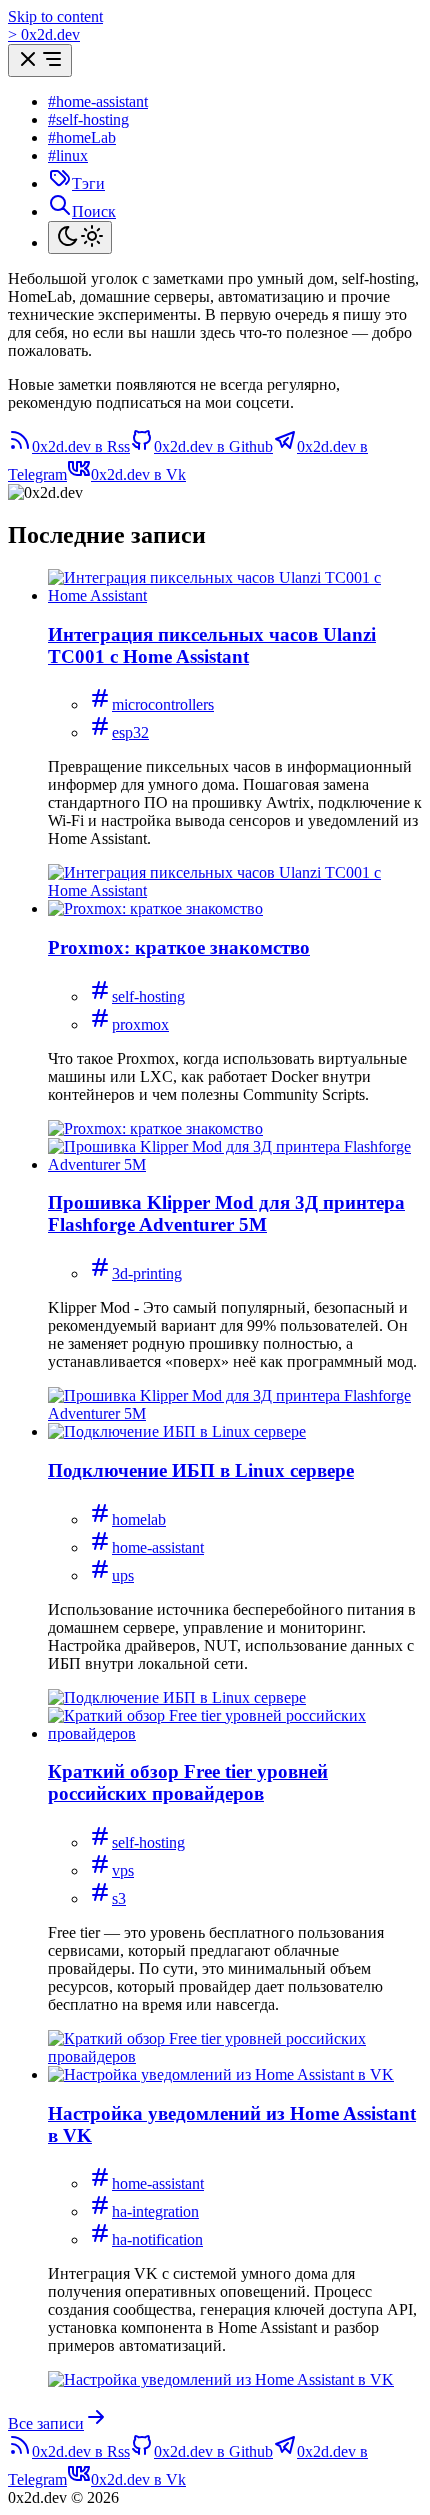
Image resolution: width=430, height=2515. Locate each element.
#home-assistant (98, 101)
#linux (68, 155)
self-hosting (148, 996)
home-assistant (158, 1547)
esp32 (130, 732)
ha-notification (157, 2239)
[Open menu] (40, 60)
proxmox (140, 1024)
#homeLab (82, 137)
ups (123, 1575)
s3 (119, 1898)
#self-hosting (88, 119)
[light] (80, 237)
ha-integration (155, 2211)
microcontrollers (163, 704)
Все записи (46, 2423)
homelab (139, 1519)
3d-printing (147, 1273)
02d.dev (44, 34)
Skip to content (55, 16)
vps (123, 1870)
